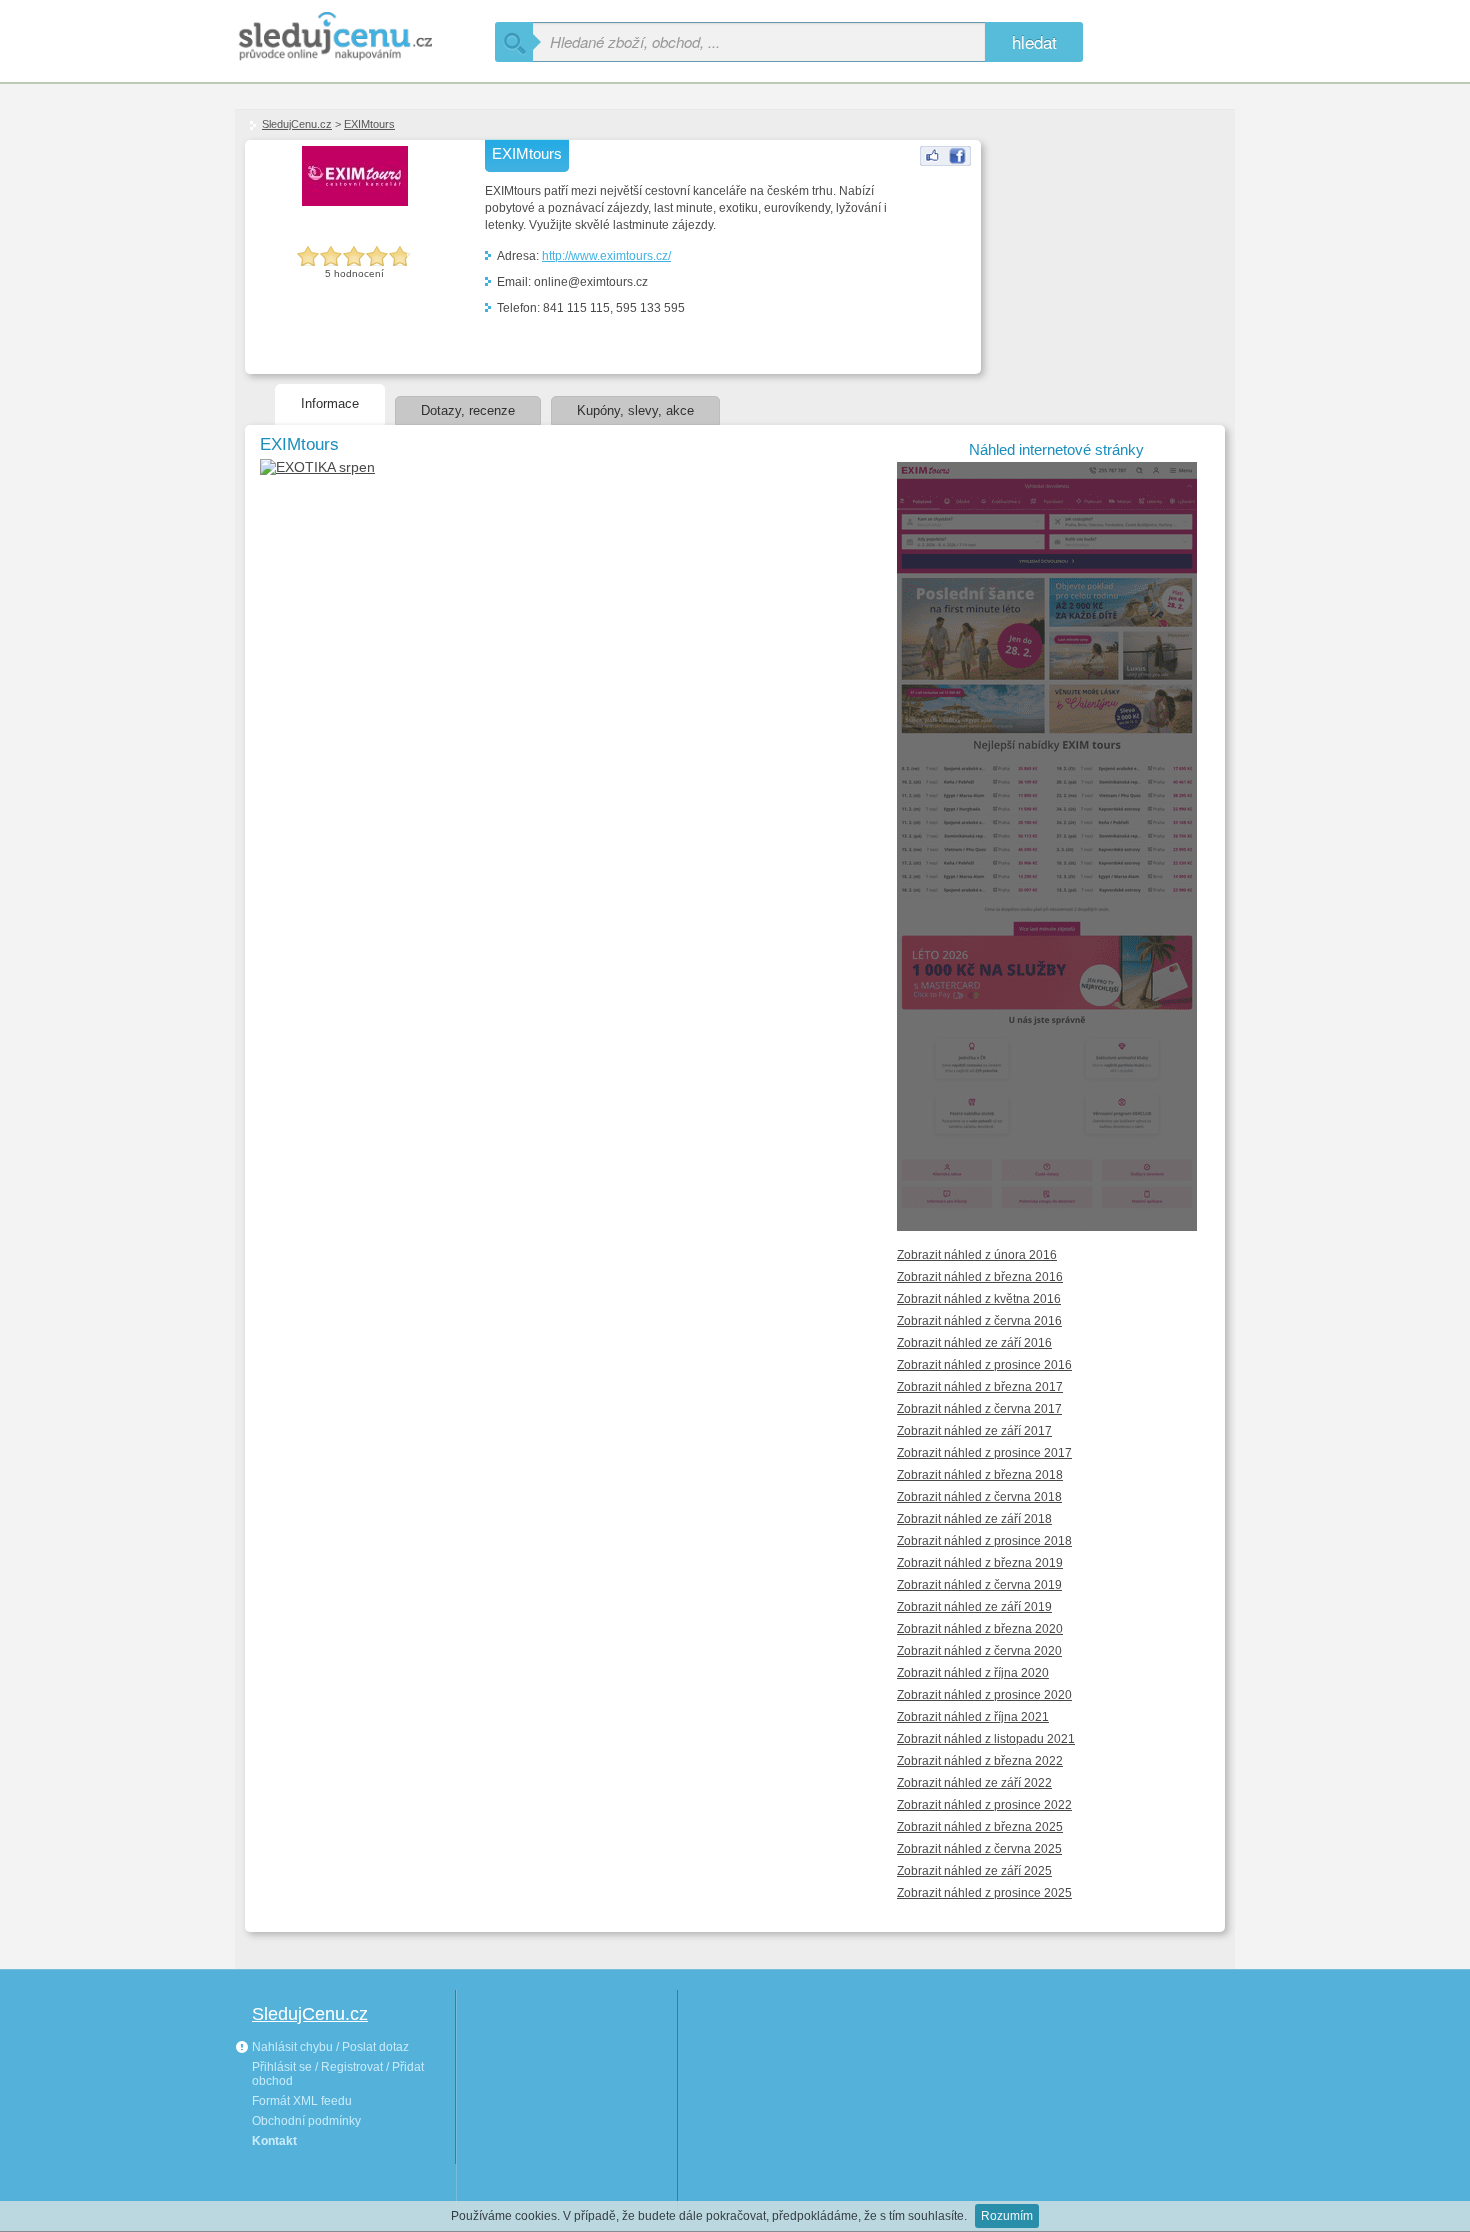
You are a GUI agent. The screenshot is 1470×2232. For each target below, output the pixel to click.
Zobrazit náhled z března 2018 (980, 1475)
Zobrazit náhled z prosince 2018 (984, 1541)
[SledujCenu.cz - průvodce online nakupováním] (365, 37)
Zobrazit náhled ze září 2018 (974, 1519)
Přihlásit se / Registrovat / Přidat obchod (338, 2074)
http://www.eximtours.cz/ (606, 256)
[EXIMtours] (945, 162)
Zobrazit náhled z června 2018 (979, 1497)
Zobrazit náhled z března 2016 (980, 1277)
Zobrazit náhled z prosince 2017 (984, 1453)
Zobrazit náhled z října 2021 (973, 1717)
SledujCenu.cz (297, 124)
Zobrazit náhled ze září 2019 (974, 1607)
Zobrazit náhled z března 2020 (980, 1629)
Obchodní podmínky (306, 2121)
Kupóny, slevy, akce (635, 410)
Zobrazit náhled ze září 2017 (974, 1431)
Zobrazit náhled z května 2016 (979, 1299)
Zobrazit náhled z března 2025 (980, 1827)
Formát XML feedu (302, 2101)
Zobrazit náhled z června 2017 (979, 1409)
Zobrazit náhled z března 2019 (980, 1563)
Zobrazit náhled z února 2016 (977, 1255)
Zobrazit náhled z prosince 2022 (984, 1805)
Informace (330, 403)
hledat (1034, 41)
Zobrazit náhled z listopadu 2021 (986, 1739)
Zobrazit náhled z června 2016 (979, 1321)
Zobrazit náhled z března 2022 (980, 1761)
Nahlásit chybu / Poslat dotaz (329, 2047)
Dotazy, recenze (468, 410)
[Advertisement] (1088, 241)
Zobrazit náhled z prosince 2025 (984, 1893)
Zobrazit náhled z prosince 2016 (984, 1365)
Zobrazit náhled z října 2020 (973, 1673)
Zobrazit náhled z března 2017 (980, 1387)
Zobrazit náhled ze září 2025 (974, 1871)
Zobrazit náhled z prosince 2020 (984, 1695)
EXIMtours (369, 124)
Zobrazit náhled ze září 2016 (974, 1343)
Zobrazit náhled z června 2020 (979, 1651)
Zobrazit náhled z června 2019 (979, 1585)
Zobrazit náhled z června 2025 (979, 1849)
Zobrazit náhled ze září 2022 (974, 1783)
